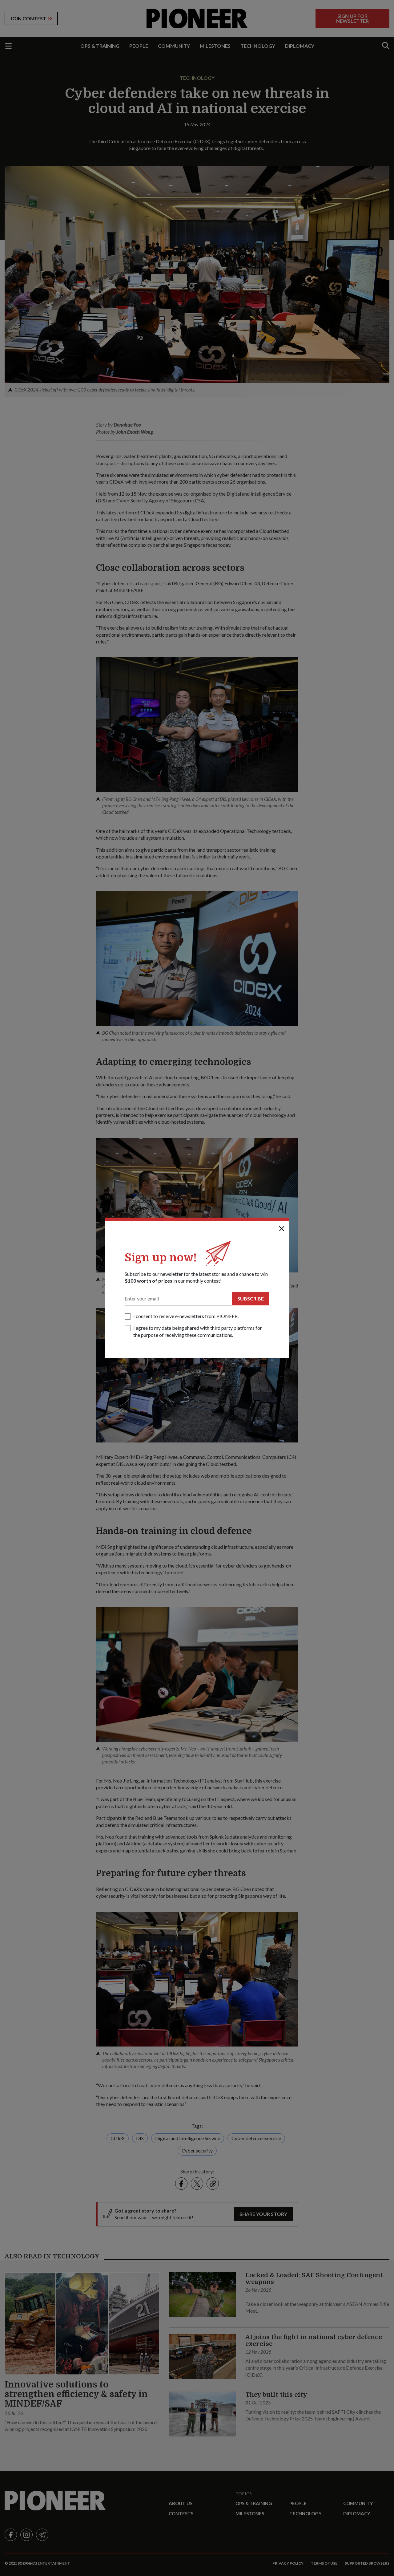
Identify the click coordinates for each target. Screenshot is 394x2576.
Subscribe (251, 1298)
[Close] (282, 1229)
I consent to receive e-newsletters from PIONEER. (186, 1316)
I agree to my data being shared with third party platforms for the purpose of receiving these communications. (198, 1331)
